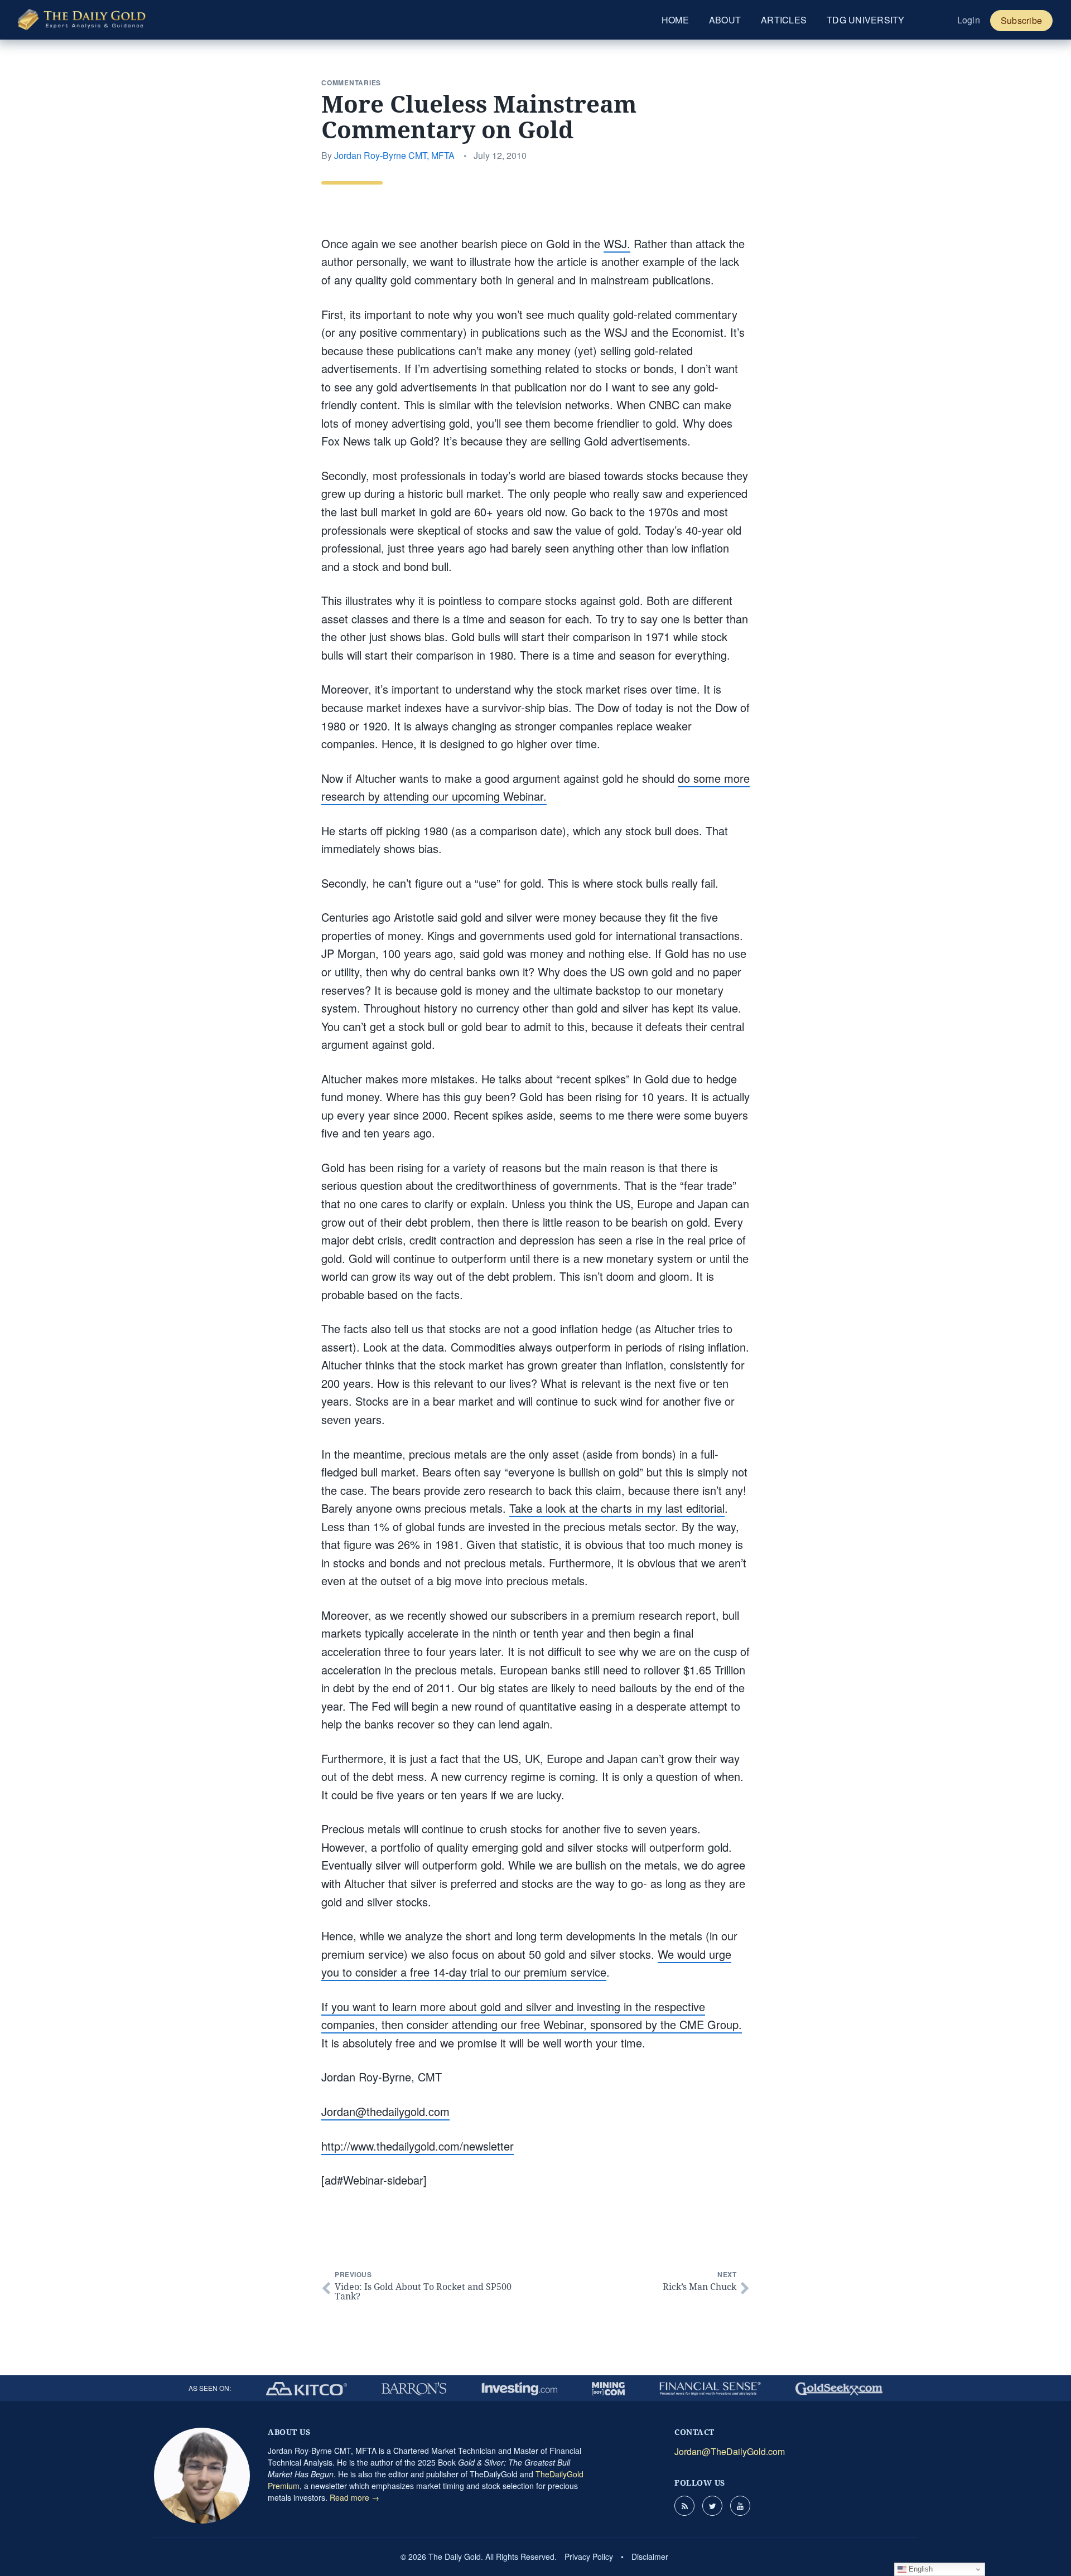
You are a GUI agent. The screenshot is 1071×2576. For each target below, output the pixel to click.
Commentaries (351, 83)
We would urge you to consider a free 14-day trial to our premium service (526, 1963)
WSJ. (617, 243)
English (920, 2569)
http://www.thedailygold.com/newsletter (418, 2146)
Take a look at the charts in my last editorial (617, 1508)
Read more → (354, 2497)
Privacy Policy (589, 2556)
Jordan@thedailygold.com (385, 2111)
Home (675, 20)
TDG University (866, 20)
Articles (784, 20)
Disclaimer (650, 2556)
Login (969, 20)
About (725, 20)
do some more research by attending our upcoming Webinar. (535, 787)
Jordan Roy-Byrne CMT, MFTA (394, 155)
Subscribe (1021, 20)
